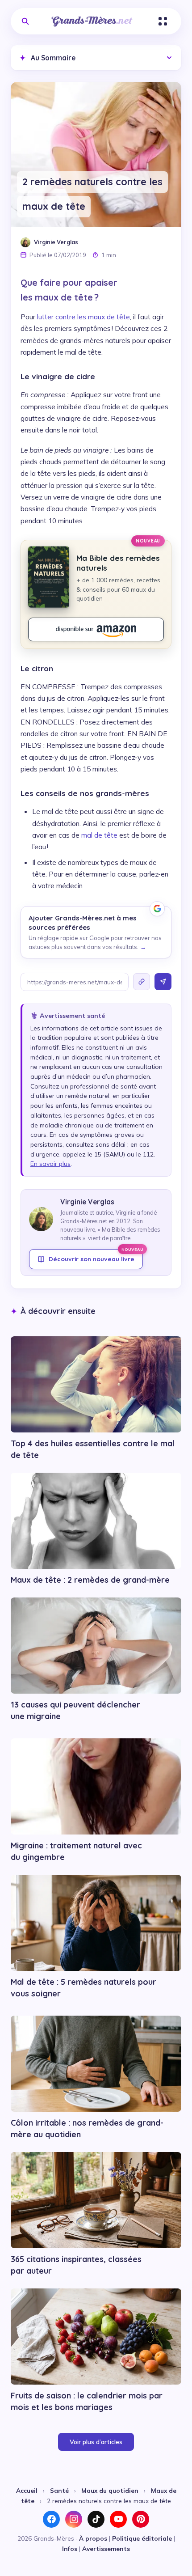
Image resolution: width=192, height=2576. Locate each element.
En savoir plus (50, 1164)
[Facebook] (51, 2519)
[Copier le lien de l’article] (142, 982)
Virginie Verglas (56, 242)
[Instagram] (74, 2519)
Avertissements (106, 2548)
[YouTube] (118, 2519)
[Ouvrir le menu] (163, 21)
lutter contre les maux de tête (83, 317)
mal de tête (99, 835)
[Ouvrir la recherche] (25, 21)
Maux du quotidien (110, 2490)
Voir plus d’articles (96, 2442)
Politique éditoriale (142, 2538)
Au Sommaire (48, 58)
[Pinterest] (141, 2519)
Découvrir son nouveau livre (96, 1256)
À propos (93, 2538)
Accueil (27, 2490)
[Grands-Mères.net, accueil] (92, 21)
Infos (70, 2548)
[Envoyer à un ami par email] (163, 982)
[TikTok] (96, 2519)
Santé (59, 2490)
